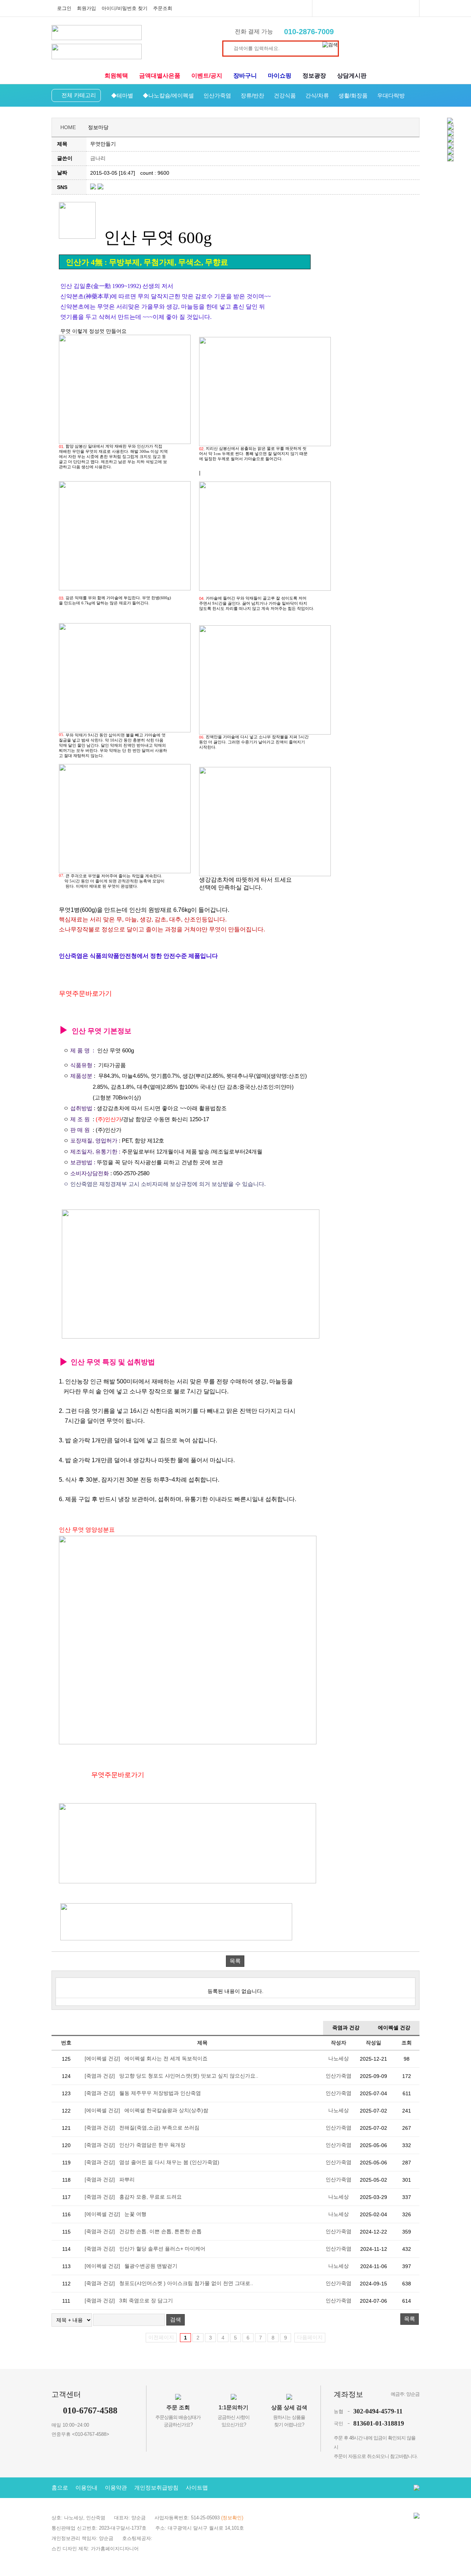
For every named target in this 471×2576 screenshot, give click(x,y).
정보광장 (314, 76)
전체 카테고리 (79, 95)
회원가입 (86, 8)
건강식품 (285, 95)
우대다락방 (391, 95)
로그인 (64, 8)
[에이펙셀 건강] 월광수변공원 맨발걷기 (131, 2266)
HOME (68, 127)
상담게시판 (352, 76)
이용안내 (86, 2488)
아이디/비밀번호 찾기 (125, 8)
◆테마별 (122, 95)
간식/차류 (317, 95)
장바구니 (245, 76)
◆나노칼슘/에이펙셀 (168, 95)
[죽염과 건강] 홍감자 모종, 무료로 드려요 (133, 2197)
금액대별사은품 (160, 76)
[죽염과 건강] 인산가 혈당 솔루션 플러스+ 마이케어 (145, 2249)
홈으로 (60, 2488)
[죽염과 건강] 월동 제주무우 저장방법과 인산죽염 (143, 2093)
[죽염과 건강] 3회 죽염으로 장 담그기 (129, 2300)
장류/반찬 (252, 95)
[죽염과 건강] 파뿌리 (110, 2179)
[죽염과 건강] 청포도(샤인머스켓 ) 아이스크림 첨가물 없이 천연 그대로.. (169, 2283)
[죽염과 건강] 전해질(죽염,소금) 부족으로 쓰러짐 (142, 2128)
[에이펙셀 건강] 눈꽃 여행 (116, 2214)
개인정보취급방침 (156, 2488)
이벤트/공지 (207, 76)
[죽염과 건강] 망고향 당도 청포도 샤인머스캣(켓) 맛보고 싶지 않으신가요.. (171, 2076)
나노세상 (339, 2058)
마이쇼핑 (280, 76)
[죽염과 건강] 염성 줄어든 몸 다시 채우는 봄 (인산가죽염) (152, 2162)
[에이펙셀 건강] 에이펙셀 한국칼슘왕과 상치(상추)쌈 (146, 2110)
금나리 (98, 158)
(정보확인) (232, 2518)
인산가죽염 (217, 95)
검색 (176, 2319)
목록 (235, 1961)
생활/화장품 (353, 95)
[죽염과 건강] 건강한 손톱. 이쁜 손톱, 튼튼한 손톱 (143, 2231)
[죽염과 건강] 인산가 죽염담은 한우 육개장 (135, 2145)
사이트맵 (197, 2488)
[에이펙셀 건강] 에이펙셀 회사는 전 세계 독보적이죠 (146, 2058)
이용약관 (116, 2488)
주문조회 (163, 8)
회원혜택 (116, 76)
